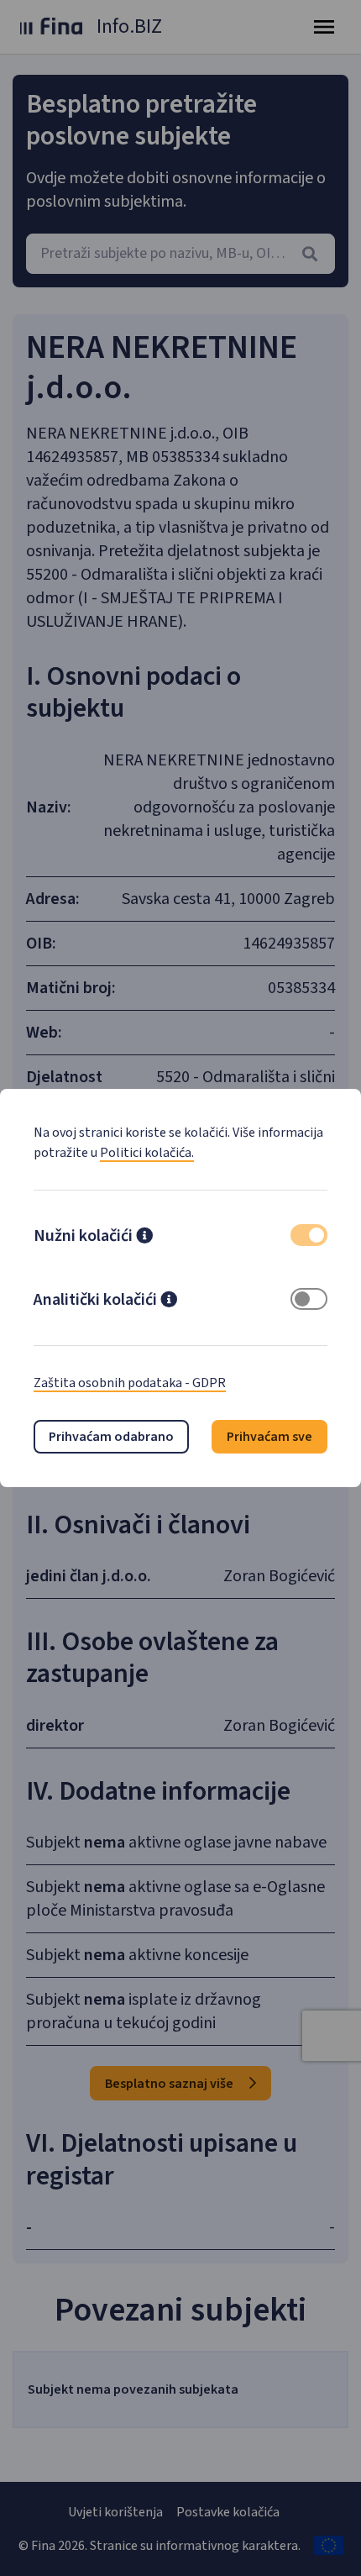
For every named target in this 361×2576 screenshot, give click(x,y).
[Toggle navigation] (324, 27)
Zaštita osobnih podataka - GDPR (130, 1383)
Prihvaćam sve (269, 1437)
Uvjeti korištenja (115, 2512)
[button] (144, 1238)
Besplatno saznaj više (170, 2084)
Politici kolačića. (147, 1153)
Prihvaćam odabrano (111, 1437)
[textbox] (180, 254)
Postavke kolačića (228, 2512)
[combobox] (180, 254)
